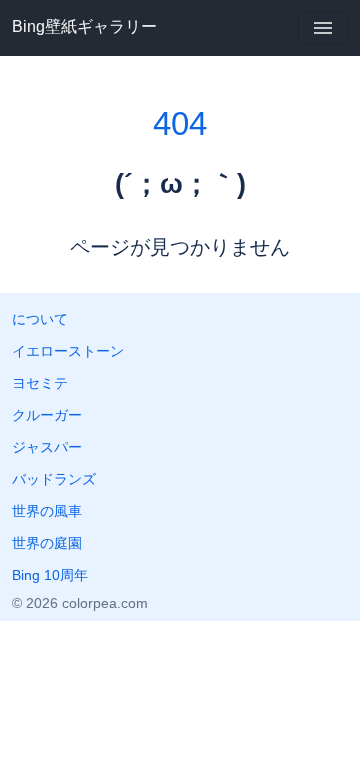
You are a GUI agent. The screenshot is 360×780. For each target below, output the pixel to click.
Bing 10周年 (50, 575)
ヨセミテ (40, 383)
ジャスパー (47, 447)
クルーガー (47, 415)
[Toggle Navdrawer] (323, 28)
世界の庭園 (47, 543)
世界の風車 (47, 511)
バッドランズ (54, 479)
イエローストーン (68, 351)
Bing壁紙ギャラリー (84, 26)
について (40, 319)
